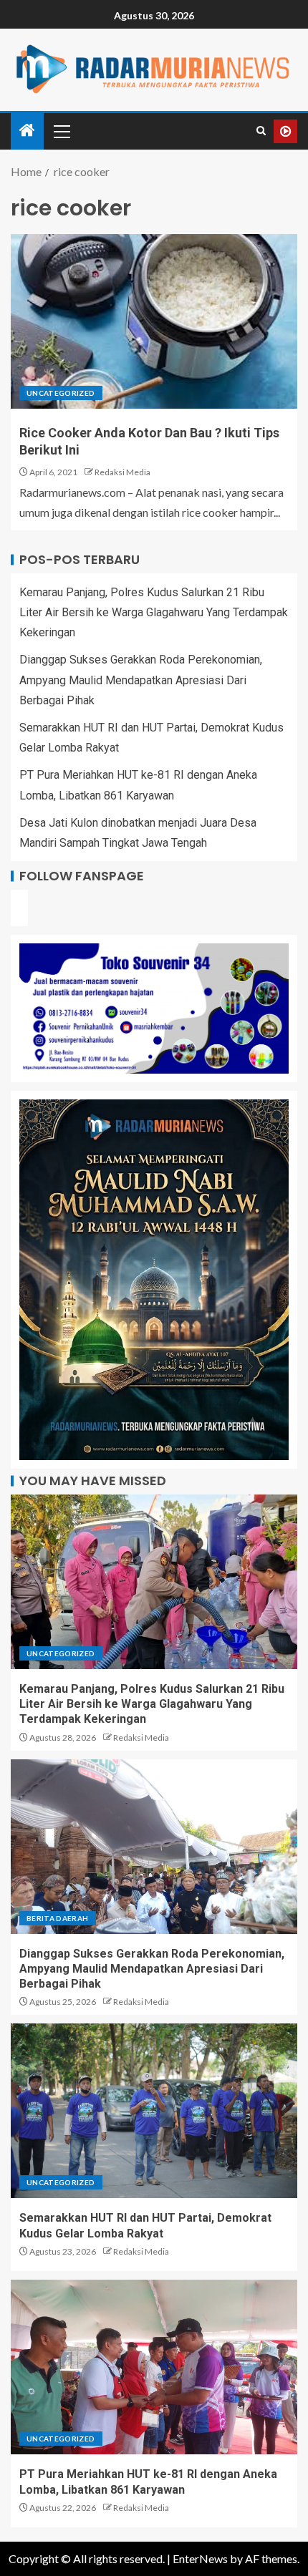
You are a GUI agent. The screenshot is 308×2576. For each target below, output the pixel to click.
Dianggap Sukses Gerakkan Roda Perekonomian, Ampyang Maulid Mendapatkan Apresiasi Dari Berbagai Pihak (141, 680)
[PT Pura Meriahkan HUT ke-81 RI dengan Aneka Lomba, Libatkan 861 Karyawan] (154, 2367)
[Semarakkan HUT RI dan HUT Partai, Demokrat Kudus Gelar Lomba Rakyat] (154, 2111)
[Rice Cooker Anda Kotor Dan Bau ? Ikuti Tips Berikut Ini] (154, 321)
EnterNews (200, 2558)
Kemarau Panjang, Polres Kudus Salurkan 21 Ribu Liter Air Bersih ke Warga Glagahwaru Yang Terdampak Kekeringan (154, 612)
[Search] (261, 131)
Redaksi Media (122, 472)
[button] (61, 131)
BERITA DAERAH (58, 1918)
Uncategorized (61, 393)
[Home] (27, 131)
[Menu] (61, 131)
